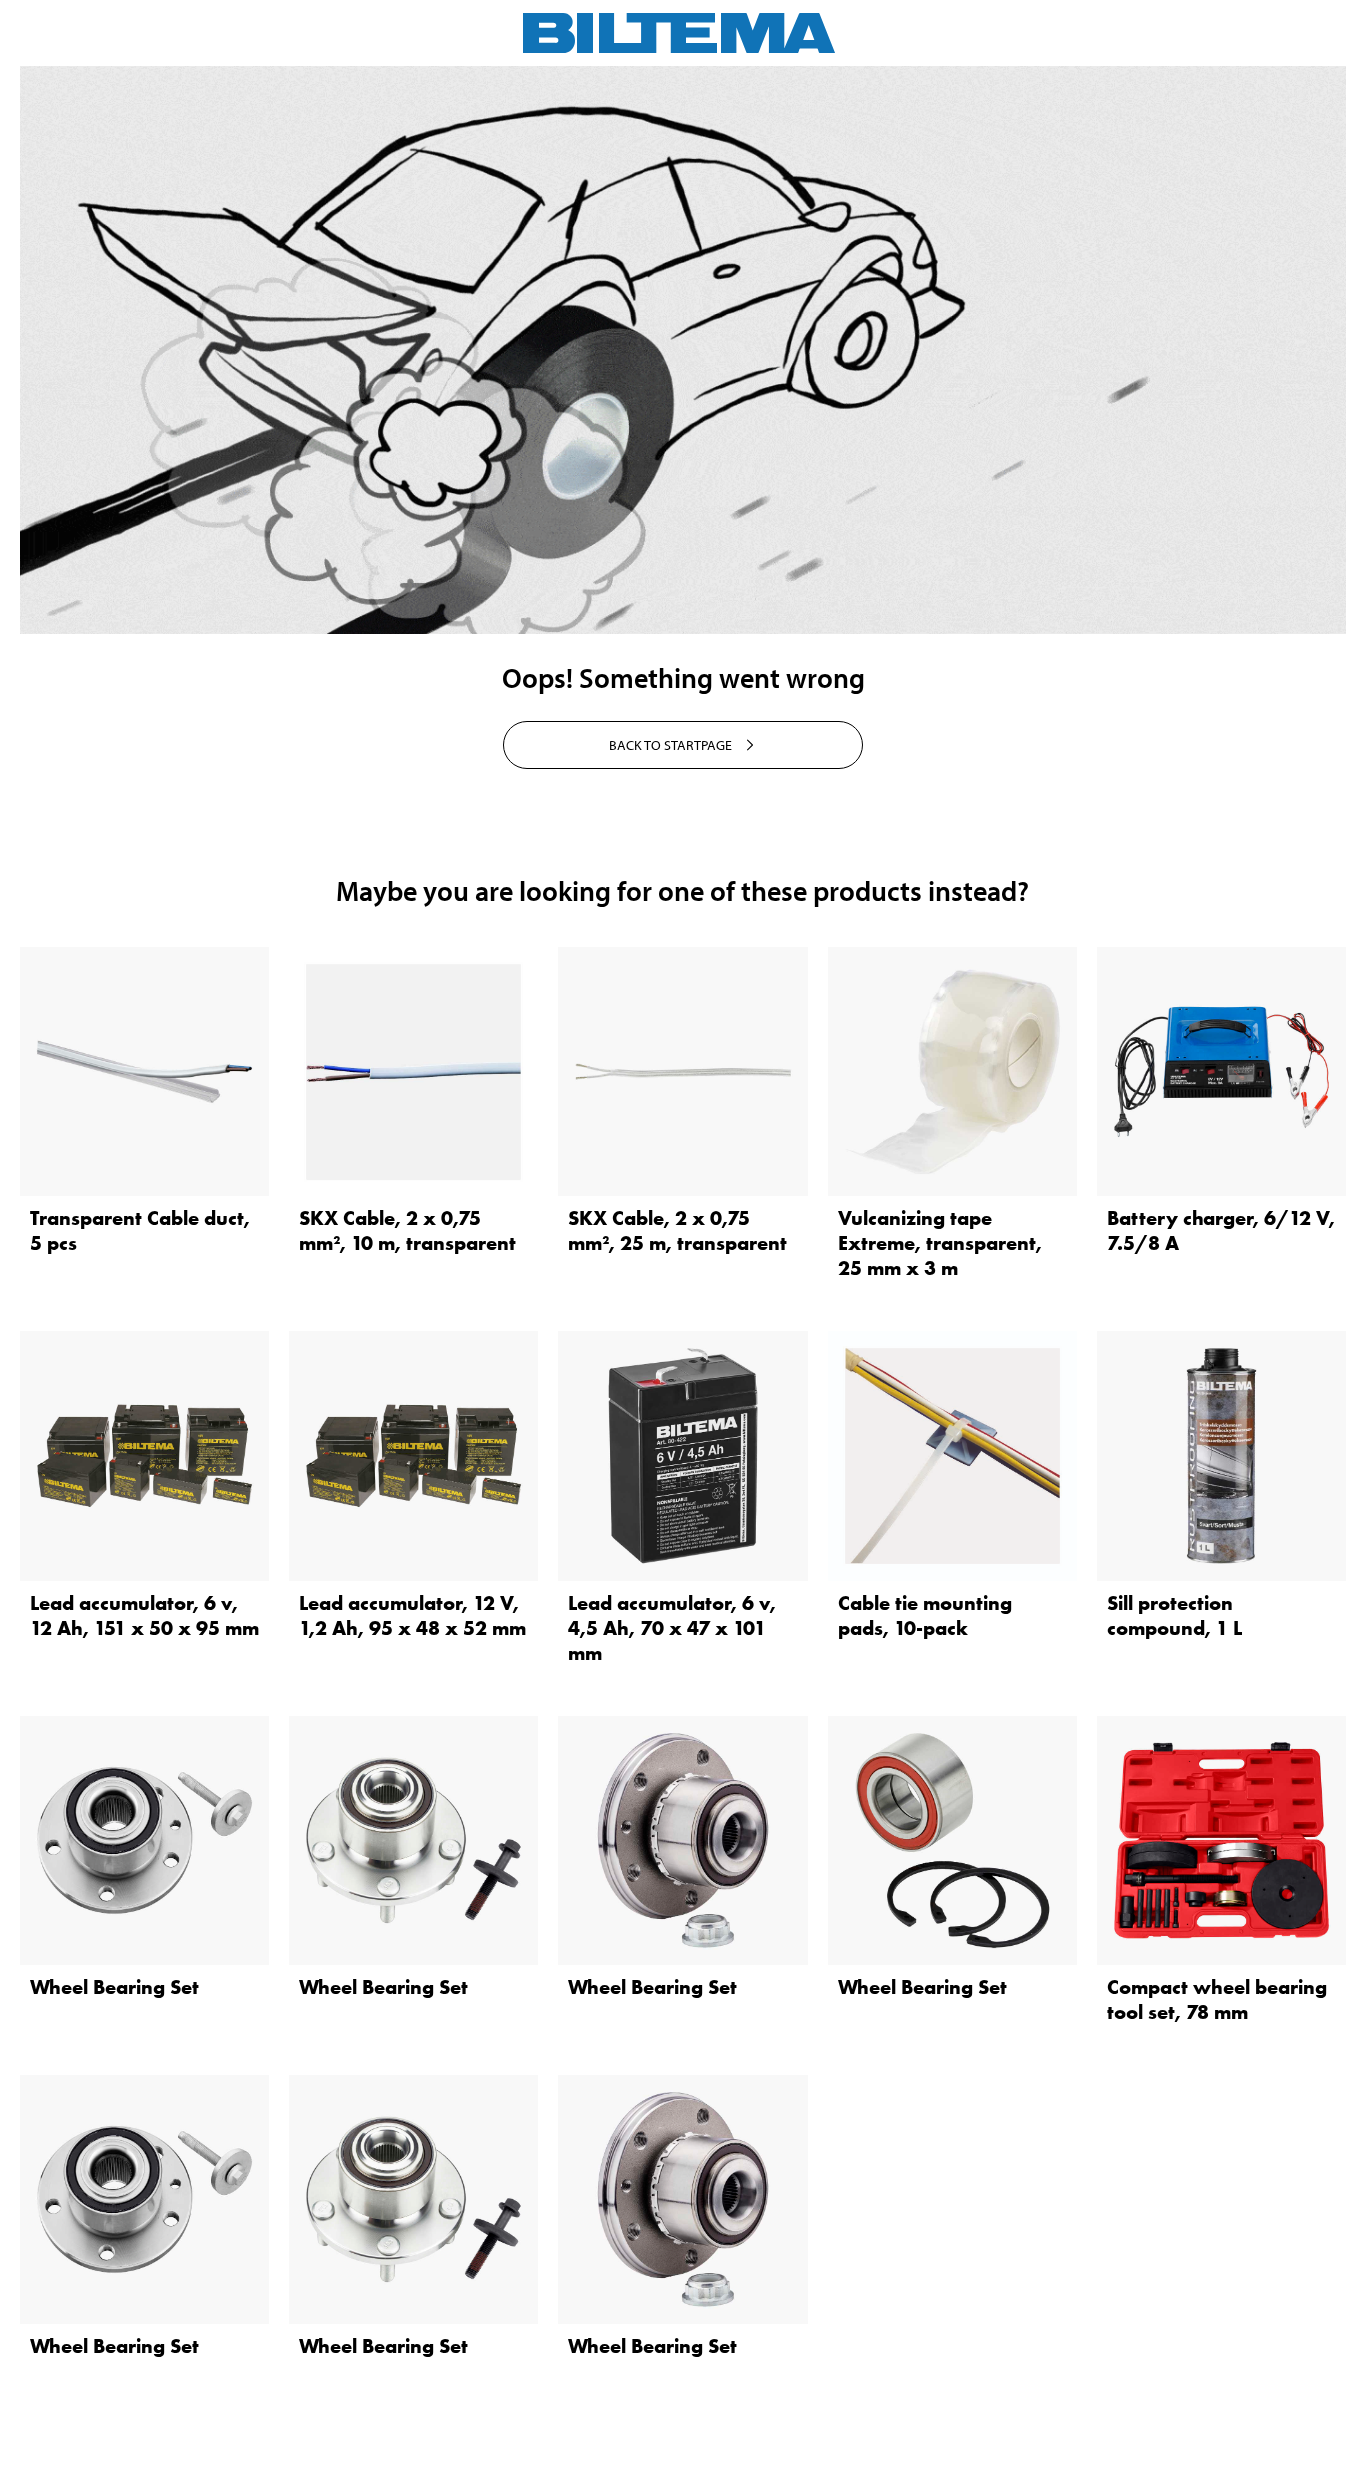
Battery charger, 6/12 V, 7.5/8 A (1221, 1230)
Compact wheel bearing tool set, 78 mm (1217, 1999)
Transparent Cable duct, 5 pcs (140, 1230)
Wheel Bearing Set (114, 1987)
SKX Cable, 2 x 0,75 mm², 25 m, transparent (677, 1230)
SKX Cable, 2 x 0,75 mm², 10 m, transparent (407, 1230)
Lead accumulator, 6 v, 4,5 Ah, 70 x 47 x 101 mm (672, 1628)
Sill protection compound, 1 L (1174, 1615)
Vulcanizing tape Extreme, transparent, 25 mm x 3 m (940, 1243)
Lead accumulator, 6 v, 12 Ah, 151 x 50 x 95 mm (144, 1615)
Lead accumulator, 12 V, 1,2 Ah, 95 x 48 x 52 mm (412, 1615)
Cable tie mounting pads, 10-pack (925, 1615)
